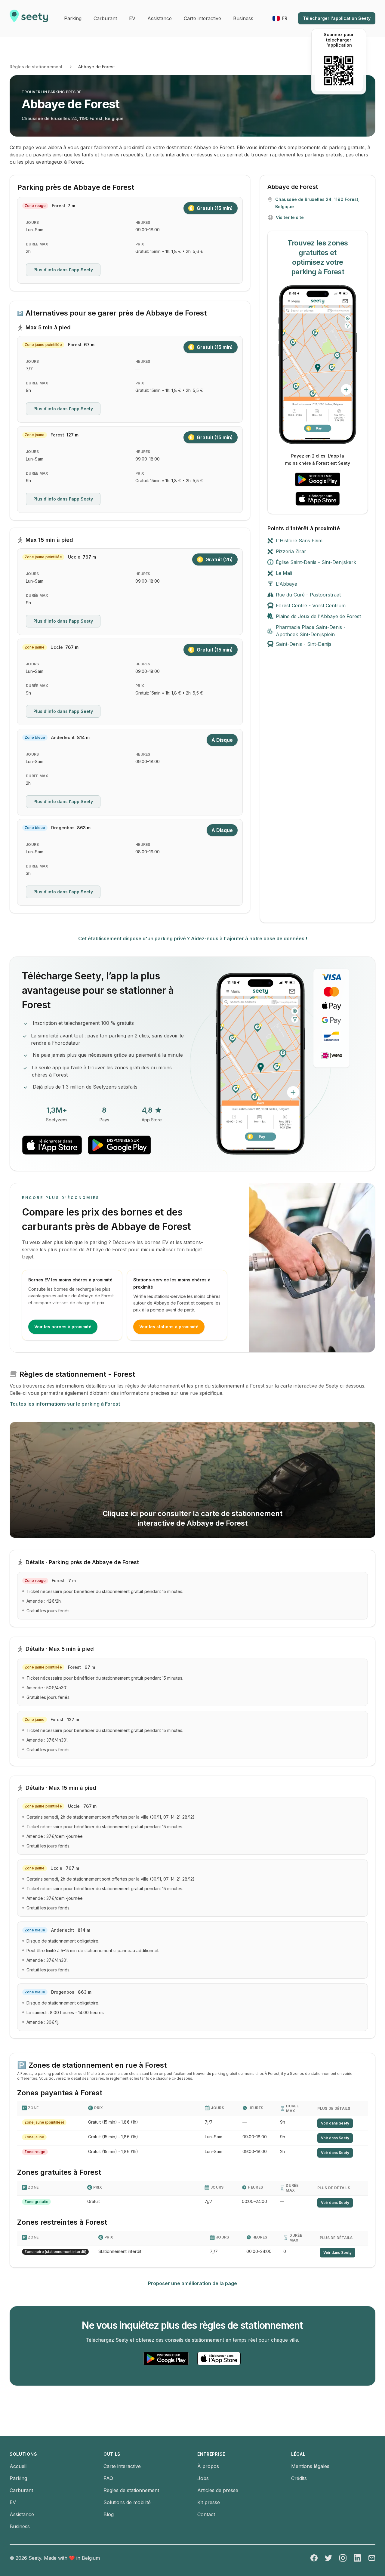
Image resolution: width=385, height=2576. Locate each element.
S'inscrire (163, 1250)
